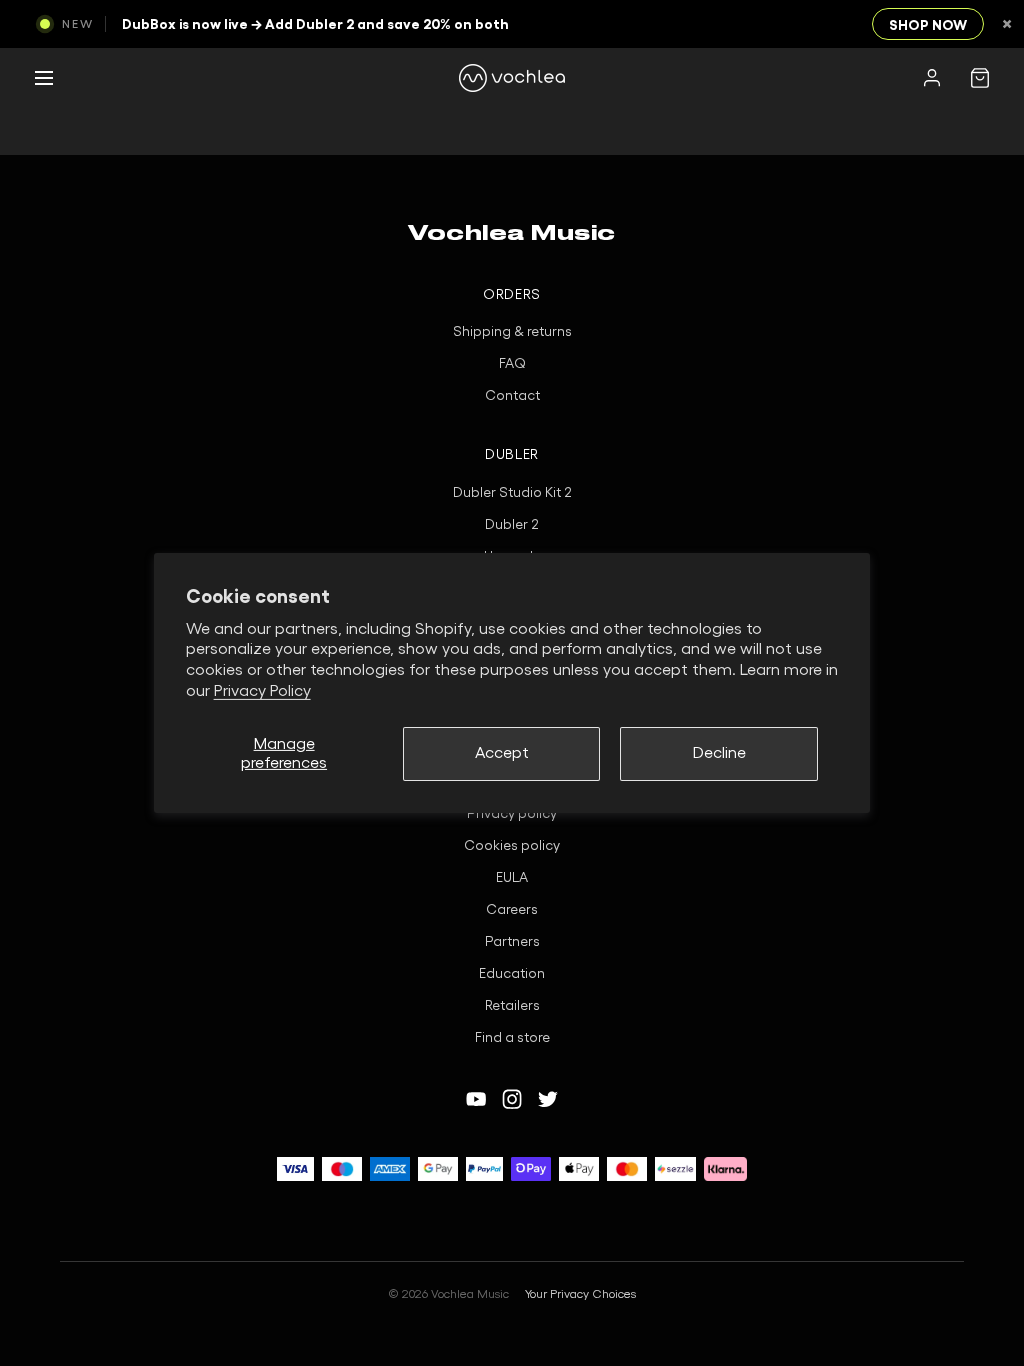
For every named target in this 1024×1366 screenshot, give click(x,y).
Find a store (512, 1038)
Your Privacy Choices (580, 1294)
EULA (512, 878)
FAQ (512, 364)
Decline (719, 753)
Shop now (928, 25)
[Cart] (980, 78)
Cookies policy (512, 846)
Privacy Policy (262, 691)
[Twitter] (548, 1099)
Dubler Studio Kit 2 (512, 493)
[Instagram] (512, 1099)
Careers (512, 910)
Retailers (512, 1006)
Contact (512, 396)
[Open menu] (44, 78)
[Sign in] (932, 78)
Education (512, 974)
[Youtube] (476, 1099)
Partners (512, 942)
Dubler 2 (512, 525)
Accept (502, 753)
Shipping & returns (512, 332)
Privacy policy (512, 814)
